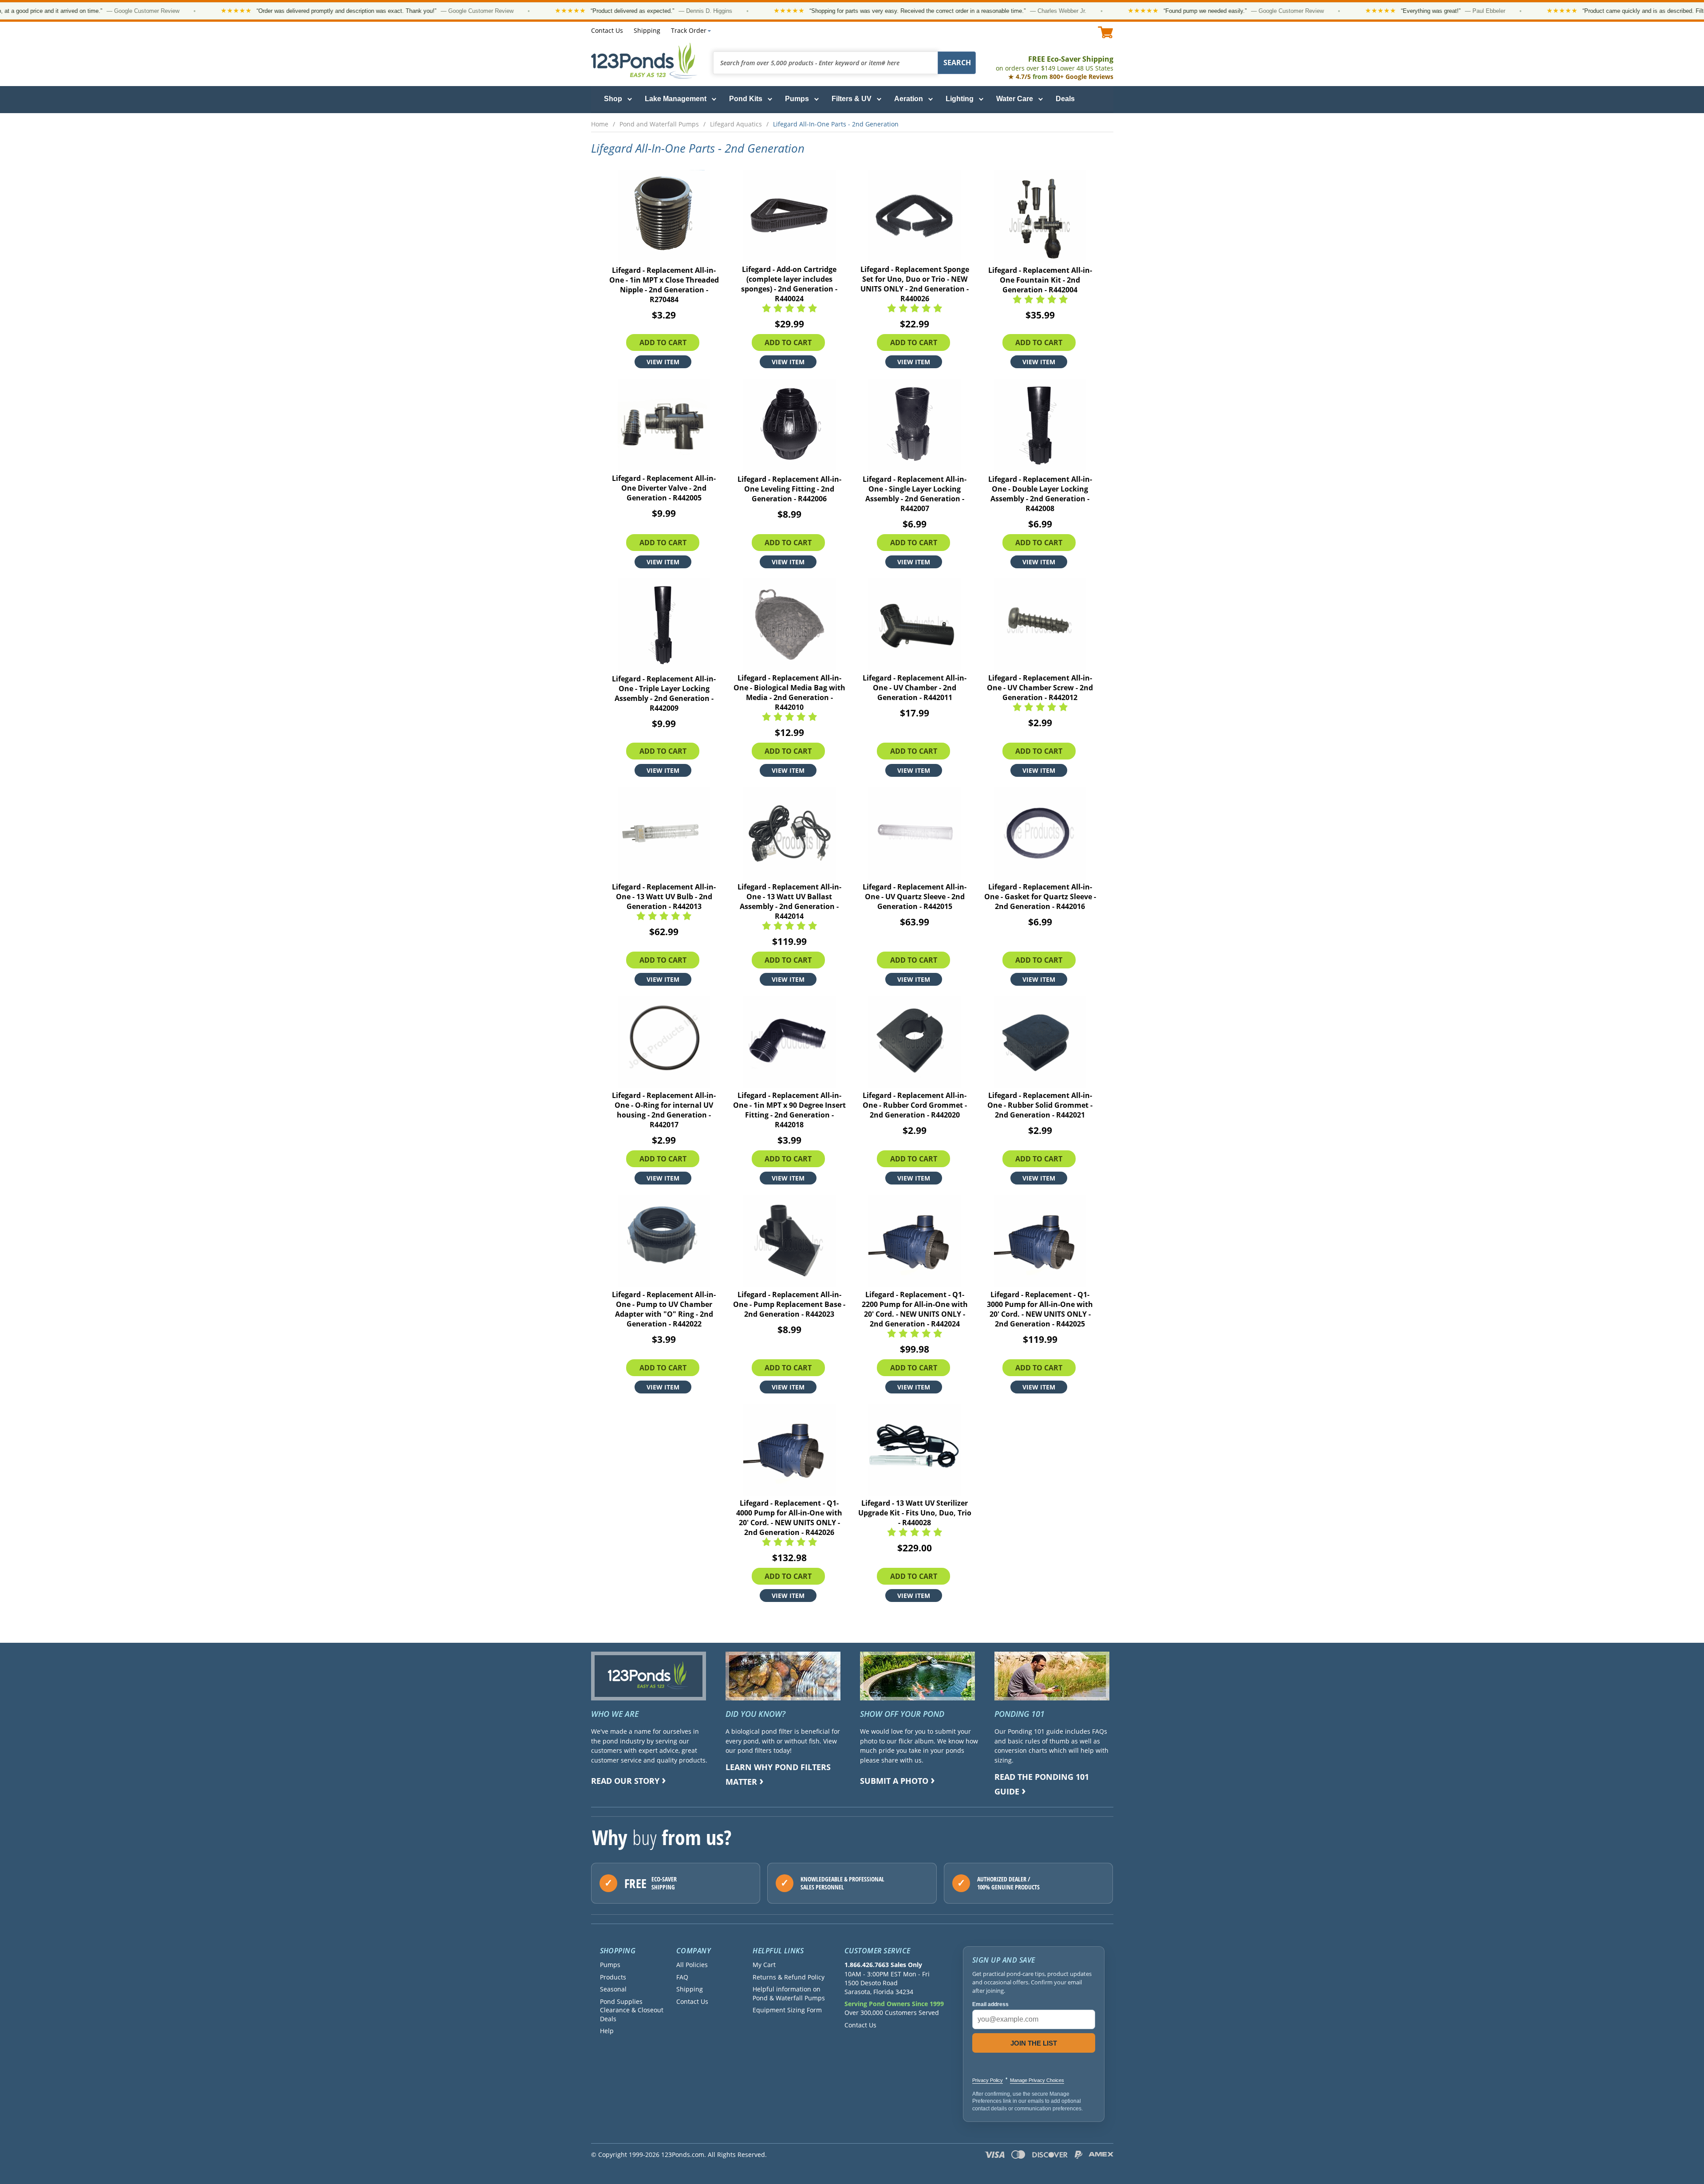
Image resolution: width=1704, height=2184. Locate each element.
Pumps (797, 99)
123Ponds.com (644, 61)
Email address (990, 2004)
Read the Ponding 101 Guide (1042, 1784)
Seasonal (613, 1989)
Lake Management (676, 99)
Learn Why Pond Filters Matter (778, 1774)
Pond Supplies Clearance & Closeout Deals (632, 2010)
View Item (663, 362)
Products (613, 1977)
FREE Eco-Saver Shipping (1055, 63)
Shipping (647, 30)
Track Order (689, 30)
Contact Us (607, 30)
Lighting (960, 99)
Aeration (909, 99)
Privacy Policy (988, 2080)
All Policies (692, 1965)
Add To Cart (663, 342)
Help (607, 2031)
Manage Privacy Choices (1037, 2080)
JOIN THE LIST (1034, 2043)
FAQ (682, 1977)
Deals (1065, 99)
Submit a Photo (894, 1781)
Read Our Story (625, 1781)
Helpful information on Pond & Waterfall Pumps (789, 1993)
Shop (613, 99)
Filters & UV (852, 99)
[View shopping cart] (1106, 32)
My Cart (764, 1965)
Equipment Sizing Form (787, 2010)
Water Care (1015, 99)
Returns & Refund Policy (789, 1977)
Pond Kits (746, 99)
